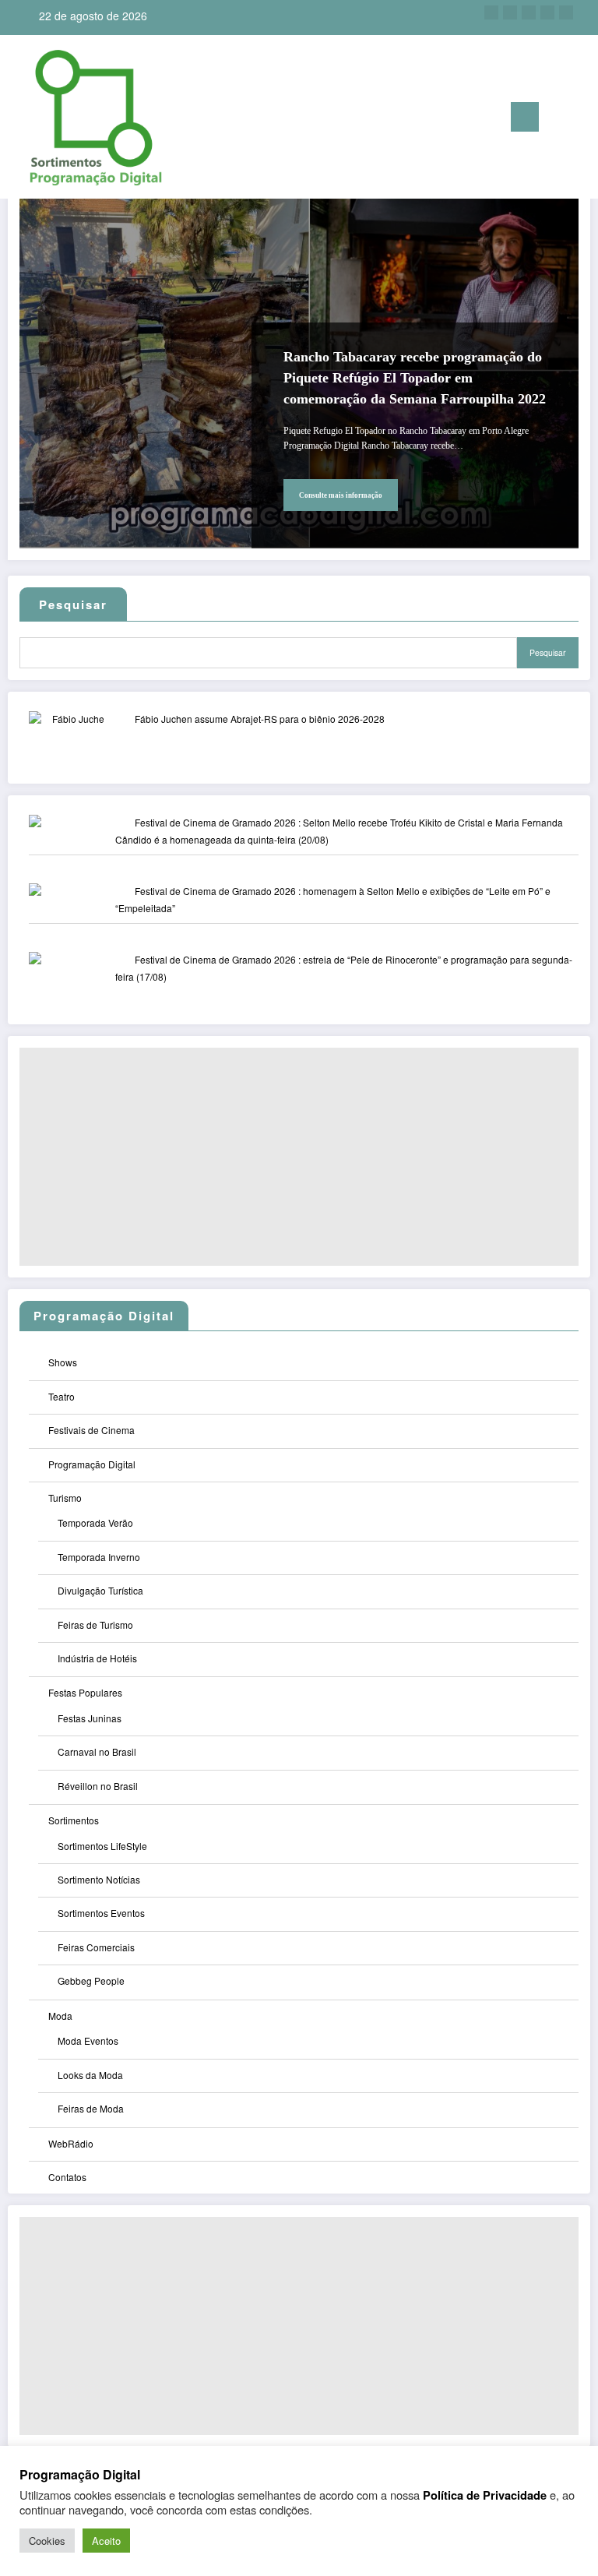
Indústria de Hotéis (97, 1658)
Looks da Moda (90, 2075)
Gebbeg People (91, 1980)
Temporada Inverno (99, 1557)
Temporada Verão (95, 1522)
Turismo (65, 1498)
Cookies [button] (47, 2541)
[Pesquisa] (558, 120)
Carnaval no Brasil (97, 1751)
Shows (63, 1362)
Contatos (67, 2177)
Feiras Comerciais (96, 1947)
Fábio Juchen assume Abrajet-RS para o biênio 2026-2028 (260, 719)
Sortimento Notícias (99, 1879)
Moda (60, 2016)
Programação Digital (92, 1464)
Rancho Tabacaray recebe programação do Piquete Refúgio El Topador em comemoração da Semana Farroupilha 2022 (415, 378)
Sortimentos (74, 1820)
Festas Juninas (90, 1718)
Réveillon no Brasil (98, 1786)
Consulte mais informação (341, 495)
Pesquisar (548, 652)
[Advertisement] (299, 1157)
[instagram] (547, 12)
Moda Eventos (88, 2040)
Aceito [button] (106, 2541)
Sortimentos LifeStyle (102, 1846)
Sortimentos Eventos (101, 1913)
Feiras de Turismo (95, 1625)
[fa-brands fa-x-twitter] (510, 12)
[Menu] (525, 117)
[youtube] (566, 12)
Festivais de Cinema (91, 1430)
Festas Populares (85, 1692)
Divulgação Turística (100, 1590)
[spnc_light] (582, 119)
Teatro (62, 1396)
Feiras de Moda (91, 2108)
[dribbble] (529, 12)
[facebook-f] (491, 12)
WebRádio (71, 2143)
